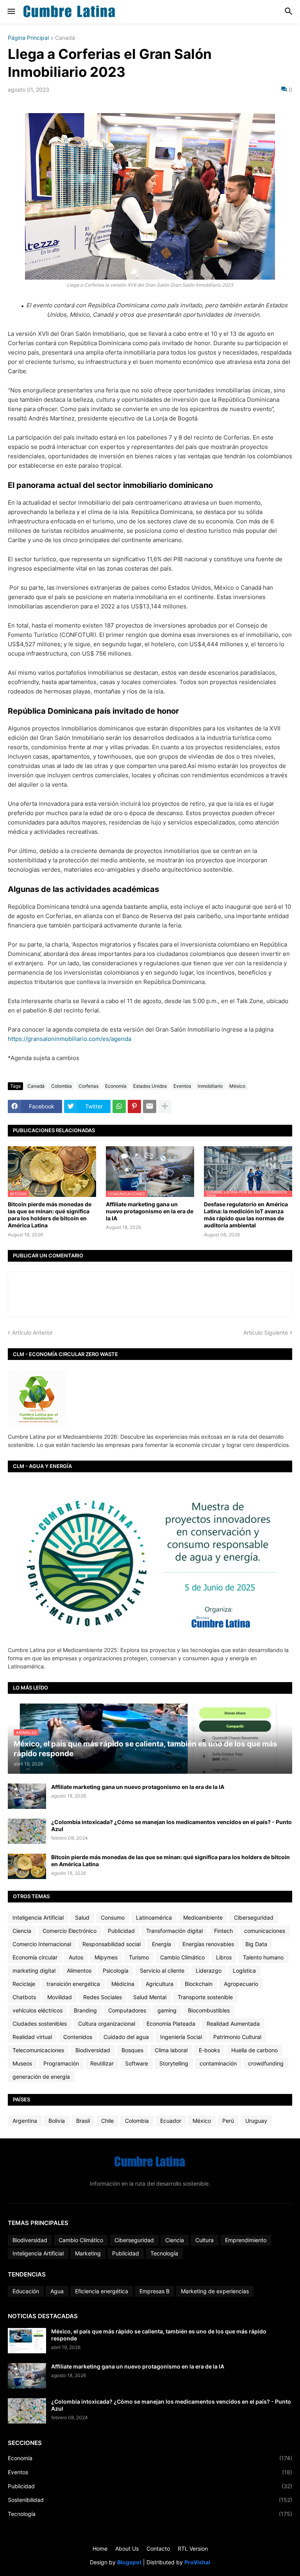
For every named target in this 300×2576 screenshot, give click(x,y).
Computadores (127, 2010)
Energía (162, 1944)
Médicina (123, 1984)
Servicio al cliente (162, 1971)
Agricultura (160, 1984)
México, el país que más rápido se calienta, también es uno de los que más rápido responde (159, 2335)
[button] (11, 12)
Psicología (116, 1971)
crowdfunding (266, 2063)
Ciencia (22, 1931)
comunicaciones (265, 1931)
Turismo (139, 1957)
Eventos (182, 1086)
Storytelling (174, 2063)
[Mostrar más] (165, 1106)
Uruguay (256, 2121)
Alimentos (79, 1971)
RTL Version (193, 2549)
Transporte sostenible (205, 1997)
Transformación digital (174, 1931)
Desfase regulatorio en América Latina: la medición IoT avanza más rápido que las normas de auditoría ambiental (246, 1215)
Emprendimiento (246, 2240)
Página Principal (28, 38)
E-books (209, 2050)
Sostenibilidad (150, 2500)
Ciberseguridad (254, 1917)
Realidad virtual (32, 2037)
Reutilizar (102, 2063)
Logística (244, 1971)
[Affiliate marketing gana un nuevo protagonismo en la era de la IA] (27, 1796)
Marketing (88, 2253)
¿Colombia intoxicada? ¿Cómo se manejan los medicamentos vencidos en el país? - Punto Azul (171, 1825)
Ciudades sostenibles (40, 2024)
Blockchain (199, 1984)
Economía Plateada (171, 2024)
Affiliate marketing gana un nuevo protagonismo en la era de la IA (150, 1211)
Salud (82, 1917)
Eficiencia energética (102, 2291)
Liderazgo (209, 1971)
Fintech (223, 1931)
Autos (76, 1957)
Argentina (25, 2121)
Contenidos (78, 2037)
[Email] (150, 1106)
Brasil (83, 2121)
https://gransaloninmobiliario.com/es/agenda (70, 1039)
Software (137, 2063)
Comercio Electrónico (70, 1931)
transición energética (73, 1984)
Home (100, 2549)
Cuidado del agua (126, 2037)
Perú (228, 2121)
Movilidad (60, 1997)
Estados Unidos (150, 1086)
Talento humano (263, 1957)
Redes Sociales (103, 1997)
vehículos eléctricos (37, 2010)
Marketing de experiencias (215, 2291)
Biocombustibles (209, 2010)
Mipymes (106, 1957)
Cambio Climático (182, 1957)
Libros (224, 1957)
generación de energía (41, 2077)
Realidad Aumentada (233, 2024)
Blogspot (129, 2562)
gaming (167, 2010)
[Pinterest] (134, 1106)
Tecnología (164, 2253)
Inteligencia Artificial (38, 1917)
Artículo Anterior (32, 1332)
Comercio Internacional (42, 1944)
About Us (127, 2549)
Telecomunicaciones (38, 2050)
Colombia (62, 1086)
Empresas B (154, 2291)
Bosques (132, 2050)
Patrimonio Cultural (237, 2037)
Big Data (256, 1944)
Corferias (88, 1086)
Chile (107, 2121)
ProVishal (197, 2562)
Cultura (204, 2240)
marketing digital (34, 1971)
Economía (116, 1086)
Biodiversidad (93, 2050)
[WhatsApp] (119, 1106)
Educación (26, 2291)
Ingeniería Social (181, 2037)
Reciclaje (24, 1984)
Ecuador (171, 2121)
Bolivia (57, 2121)
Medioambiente (203, 1917)
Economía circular (35, 1957)
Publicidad (121, 1931)
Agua (57, 2291)
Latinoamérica (154, 1917)
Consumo (113, 1917)
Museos (22, 2063)
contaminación (218, 2063)
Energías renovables (208, 1944)
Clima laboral (171, 2050)
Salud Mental (150, 1997)
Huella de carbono (254, 2050)
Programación (61, 2063)
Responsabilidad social (112, 1944)
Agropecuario (241, 1984)
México (237, 1086)
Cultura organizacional (107, 2024)
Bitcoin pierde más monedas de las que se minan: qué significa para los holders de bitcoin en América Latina (50, 1215)
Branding (85, 2010)
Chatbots (24, 1997)
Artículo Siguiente (266, 1332)
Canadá (65, 38)
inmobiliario (210, 1086)
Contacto (158, 2549)
